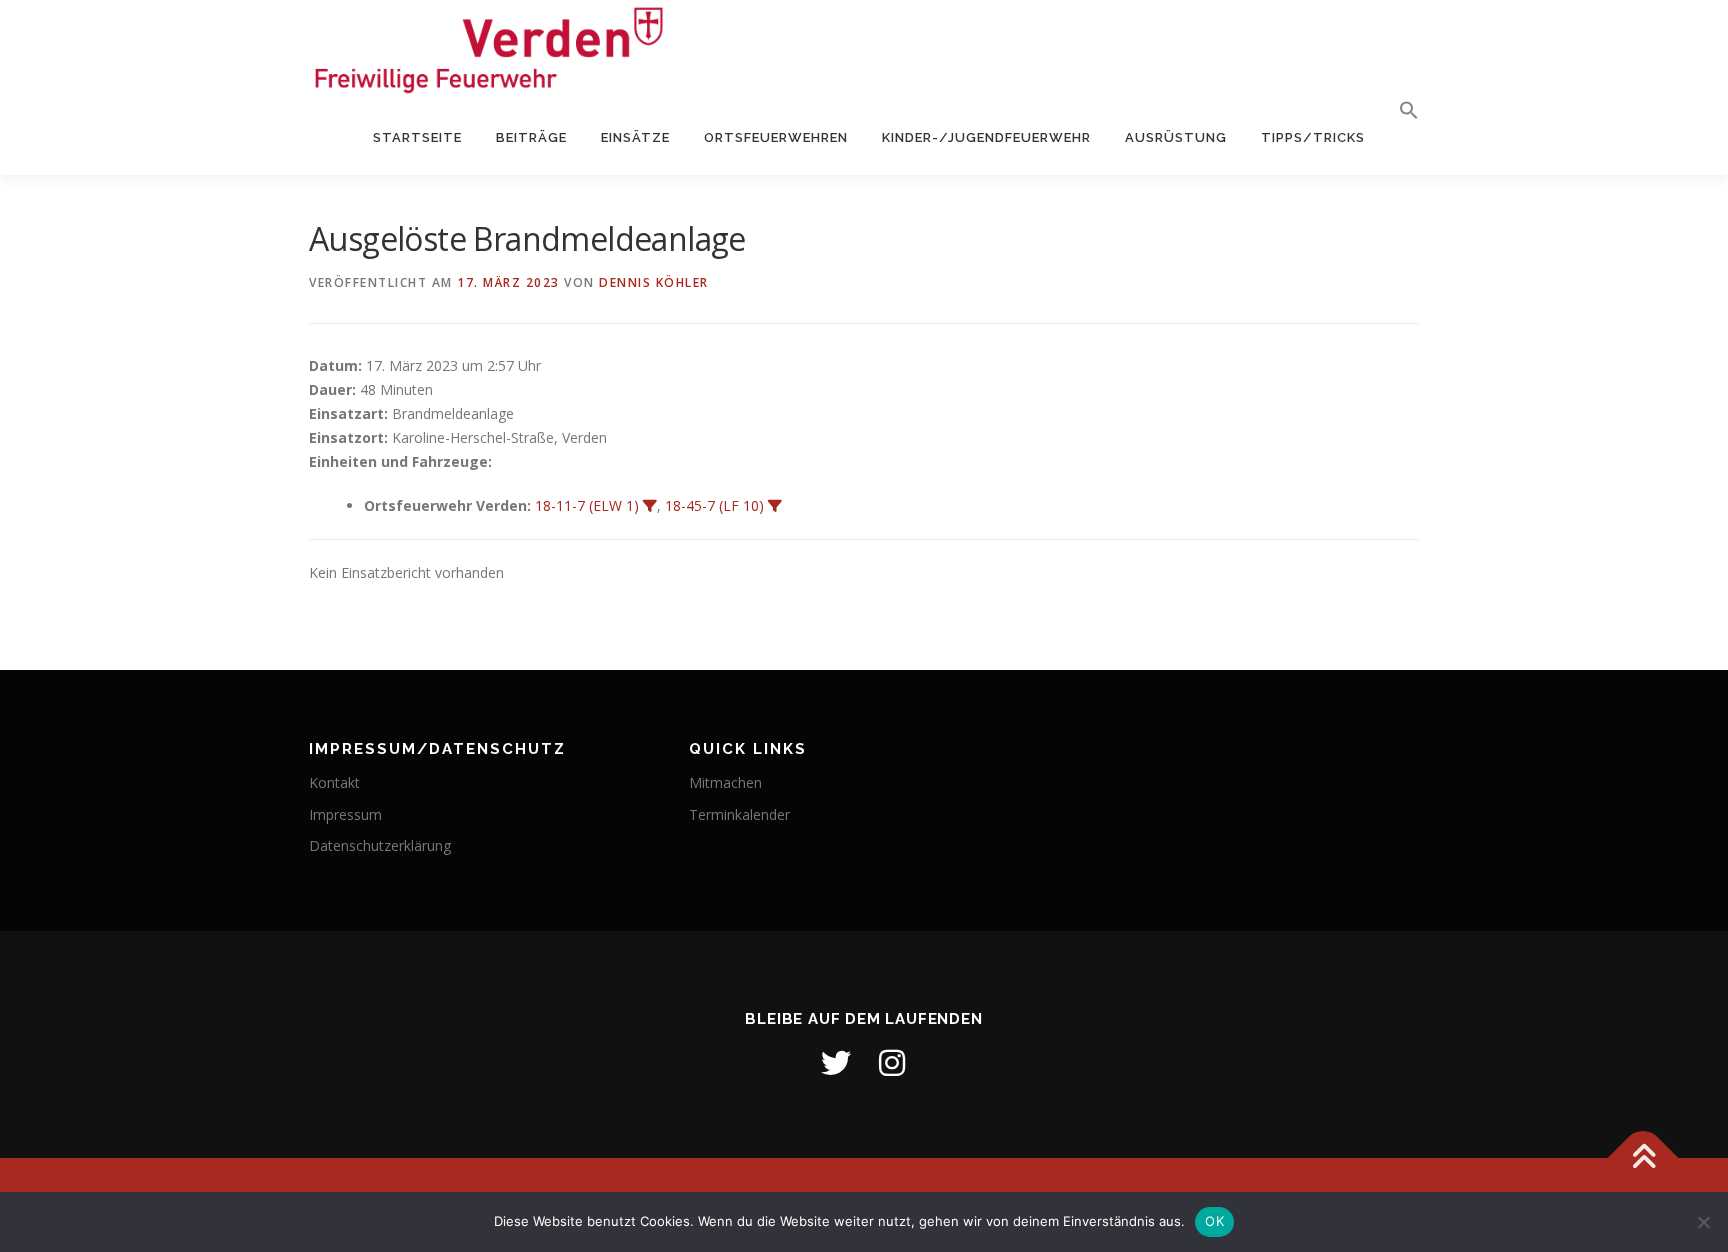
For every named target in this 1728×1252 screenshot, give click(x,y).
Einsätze (635, 137)
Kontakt (334, 782)
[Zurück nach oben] (1643, 1157)
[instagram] (892, 1063)
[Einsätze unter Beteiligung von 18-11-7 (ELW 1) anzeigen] (650, 506)
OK (1214, 1221)
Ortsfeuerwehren (776, 137)
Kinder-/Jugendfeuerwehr (986, 137)
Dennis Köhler (654, 282)
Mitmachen (725, 782)
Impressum (345, 814)
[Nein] (1703, 1222)
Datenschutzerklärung (380, 845)
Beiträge (531, 137)
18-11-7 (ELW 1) (587, 505)
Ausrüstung (1176, 137)
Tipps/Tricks (1313, 137)
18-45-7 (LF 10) (714, 505)
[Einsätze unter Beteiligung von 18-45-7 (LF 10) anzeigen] (775, 506)
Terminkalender (739, 814)
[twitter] (836, 1063)
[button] (1400, 111)
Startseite (417, 137)
